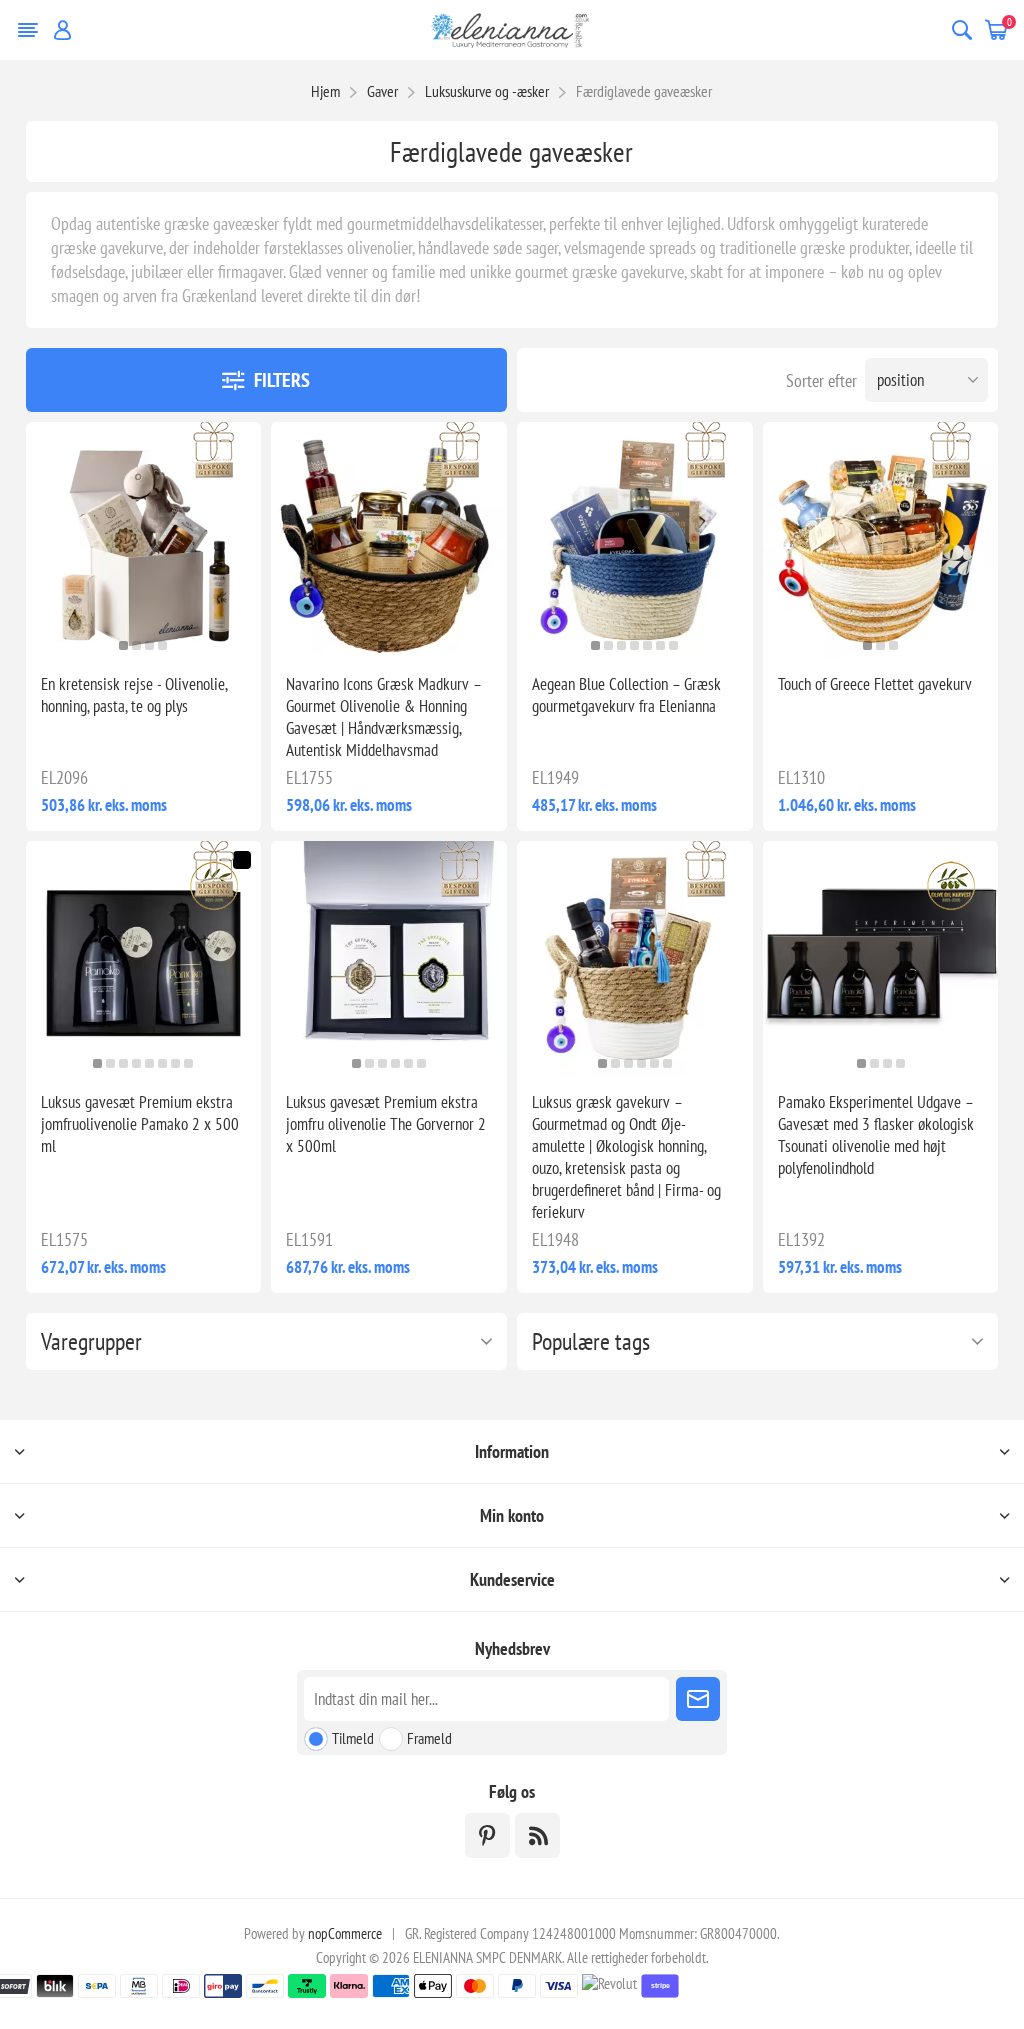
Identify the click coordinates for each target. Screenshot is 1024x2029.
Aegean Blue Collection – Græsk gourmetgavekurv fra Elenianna (626, 695)
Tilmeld (353, 1738)
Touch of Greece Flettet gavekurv (875, 684)
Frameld (429, 1738)
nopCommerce (345, 1933)
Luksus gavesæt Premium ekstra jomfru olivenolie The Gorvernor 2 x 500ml (386, 1124)
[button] (123, 645)
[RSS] (537, 1835)
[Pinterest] (487, 1835)
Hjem (325, 91)
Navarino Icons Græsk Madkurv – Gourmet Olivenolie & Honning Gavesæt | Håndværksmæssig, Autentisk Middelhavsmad (383, 717)
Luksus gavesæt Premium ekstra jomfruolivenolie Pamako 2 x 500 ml (140, 1124)
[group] (144, 540)
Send (698, 1699)
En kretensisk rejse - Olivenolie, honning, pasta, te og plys (134, 695)
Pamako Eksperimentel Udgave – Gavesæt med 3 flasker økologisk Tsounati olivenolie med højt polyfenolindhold (876, 1135)
